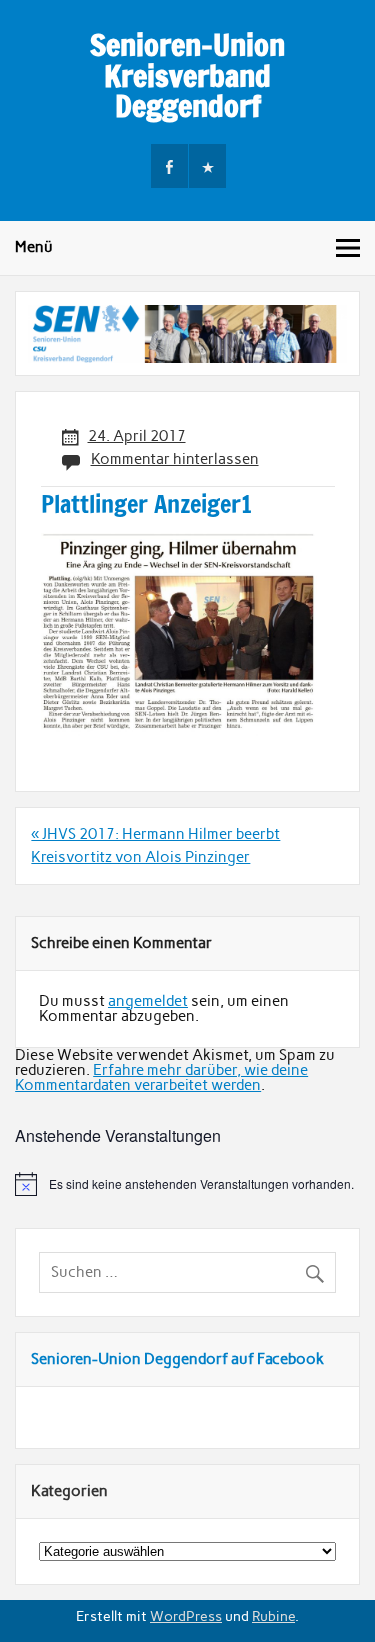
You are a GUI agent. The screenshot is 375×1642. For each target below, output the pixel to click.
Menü (34, 247)
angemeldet (148, 1001)
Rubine (273, 1616)
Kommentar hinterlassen (175, 459)
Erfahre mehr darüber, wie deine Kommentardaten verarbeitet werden (161, 1077)
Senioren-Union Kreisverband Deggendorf (187, 75)
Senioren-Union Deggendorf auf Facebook (177, 1359)
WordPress (186, 1616)
